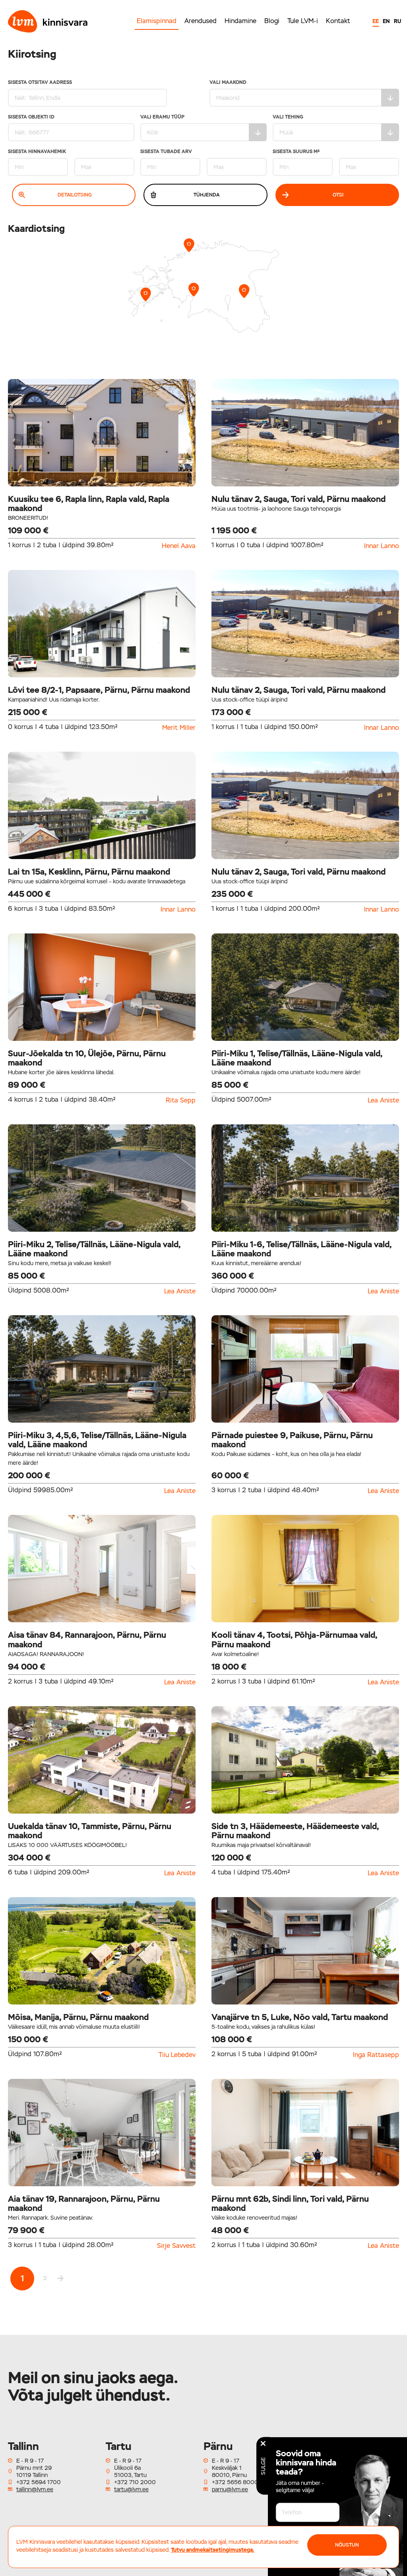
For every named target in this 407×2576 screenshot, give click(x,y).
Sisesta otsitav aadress (40, 83)
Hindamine (240, 21)
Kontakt (338, 21)
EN (386, 21)
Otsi (338, 195)
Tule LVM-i (303, 21)
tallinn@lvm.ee (35, 2489)
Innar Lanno (382, 546)
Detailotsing (75, 195)
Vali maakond (228, 83)
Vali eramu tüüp (162, 117)
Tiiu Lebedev (177, 2055)
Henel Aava (179, 546)
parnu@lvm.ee (230, 2489)
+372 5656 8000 (235, 2482)
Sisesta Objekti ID (31, 117)
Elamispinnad (157, 21)
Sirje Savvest (176, 2246)
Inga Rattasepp (376, 2055)
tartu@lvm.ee (131, 2489)
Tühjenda (206, 195)
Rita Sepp (181, 1100)
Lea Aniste (383, 1100)
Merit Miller (179, 728)
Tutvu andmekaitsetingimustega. (213, 2550)
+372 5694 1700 (39, 2482)
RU (397, 21)
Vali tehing (288, 117)
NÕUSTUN (347, 2545)
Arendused (201, 21)
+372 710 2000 (135, 2482)
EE (376, 21)
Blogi (272, 21)
